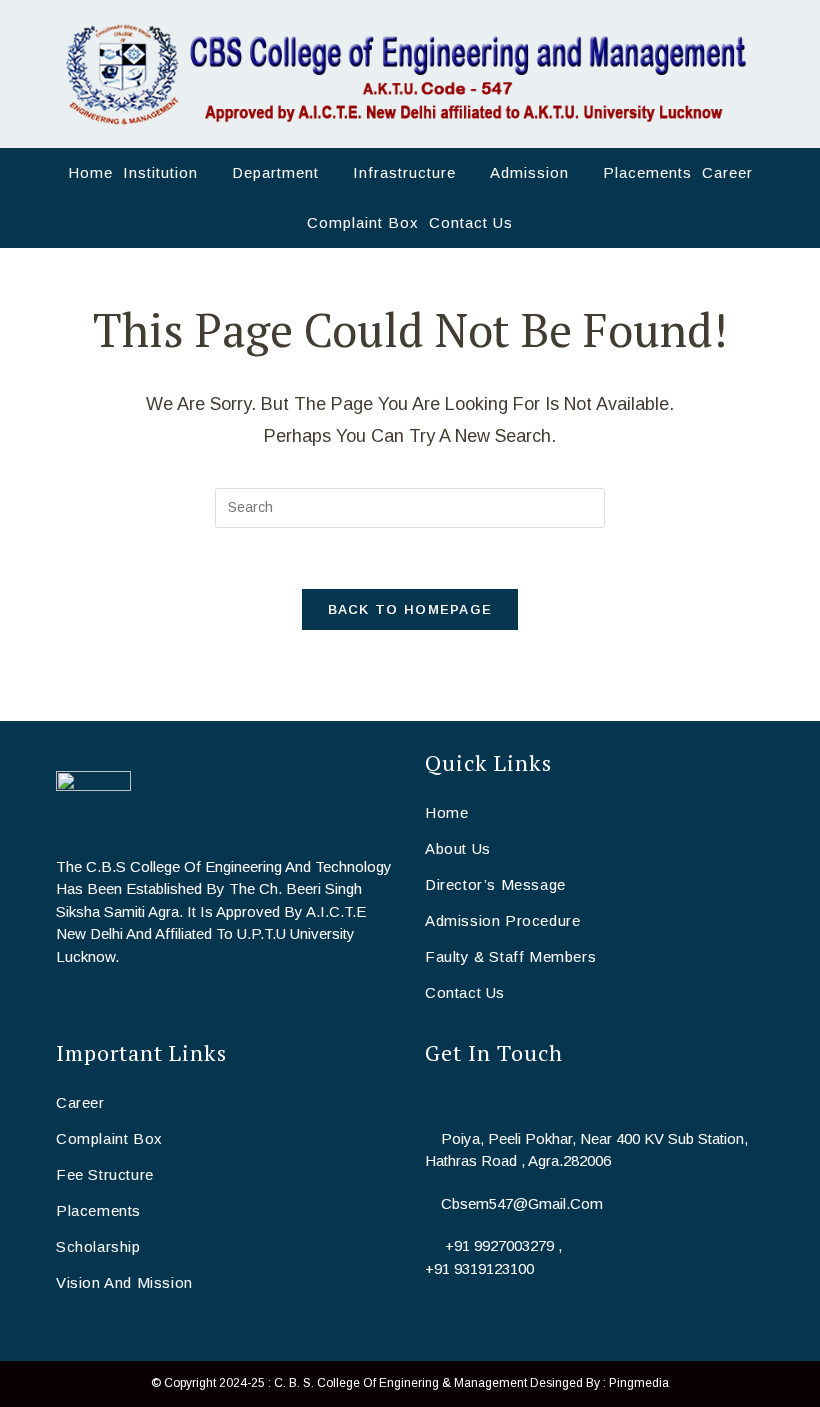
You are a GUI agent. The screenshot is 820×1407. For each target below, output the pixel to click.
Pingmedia (639, 1383)
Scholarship (98, 1246)
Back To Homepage (410, 609)
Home (446, 812)
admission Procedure (502, 920)
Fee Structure (105, 1174)
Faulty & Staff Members (510, 956)
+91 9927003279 (499, 1245)
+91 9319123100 (479, 1268)
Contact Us (465, 992)
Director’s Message (495, 884)
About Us (458, 848)
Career (80, 1102)
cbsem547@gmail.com (522, 1203)
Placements (98, 1210)
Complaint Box (109, 1138)
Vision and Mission (124, 1282)
